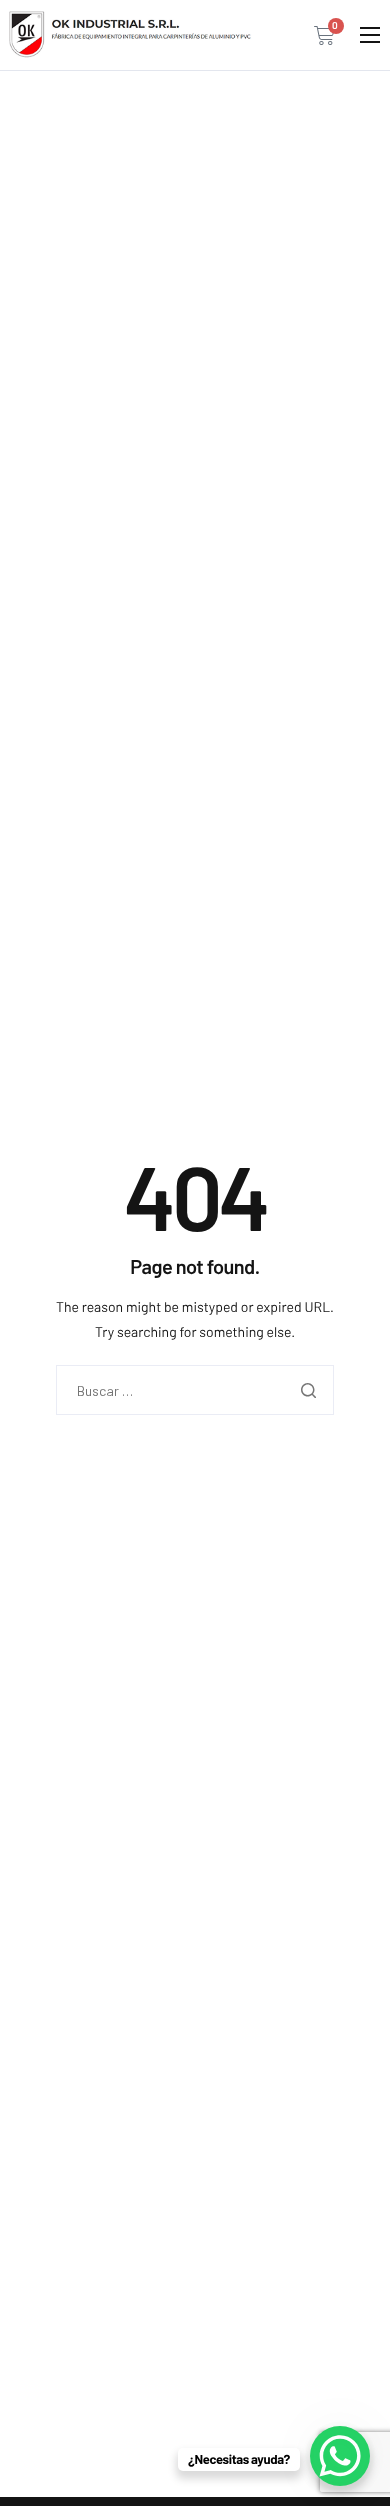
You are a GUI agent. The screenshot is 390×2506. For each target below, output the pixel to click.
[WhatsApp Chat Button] (340, 2456)
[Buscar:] (195, 1390)
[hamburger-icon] (370, 35)
